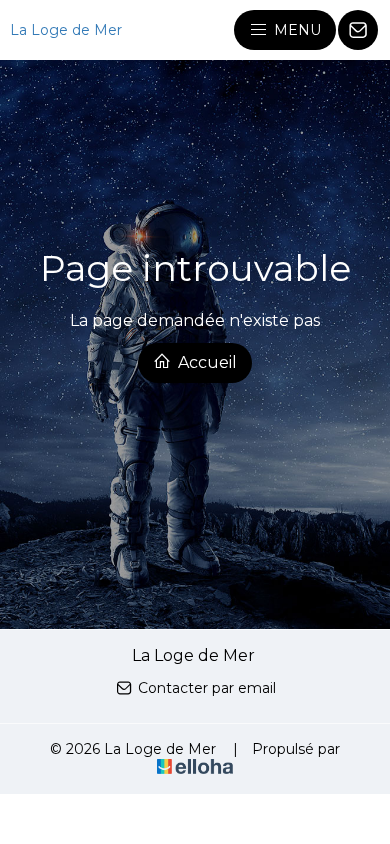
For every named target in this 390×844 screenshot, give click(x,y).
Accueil (205, 362)
